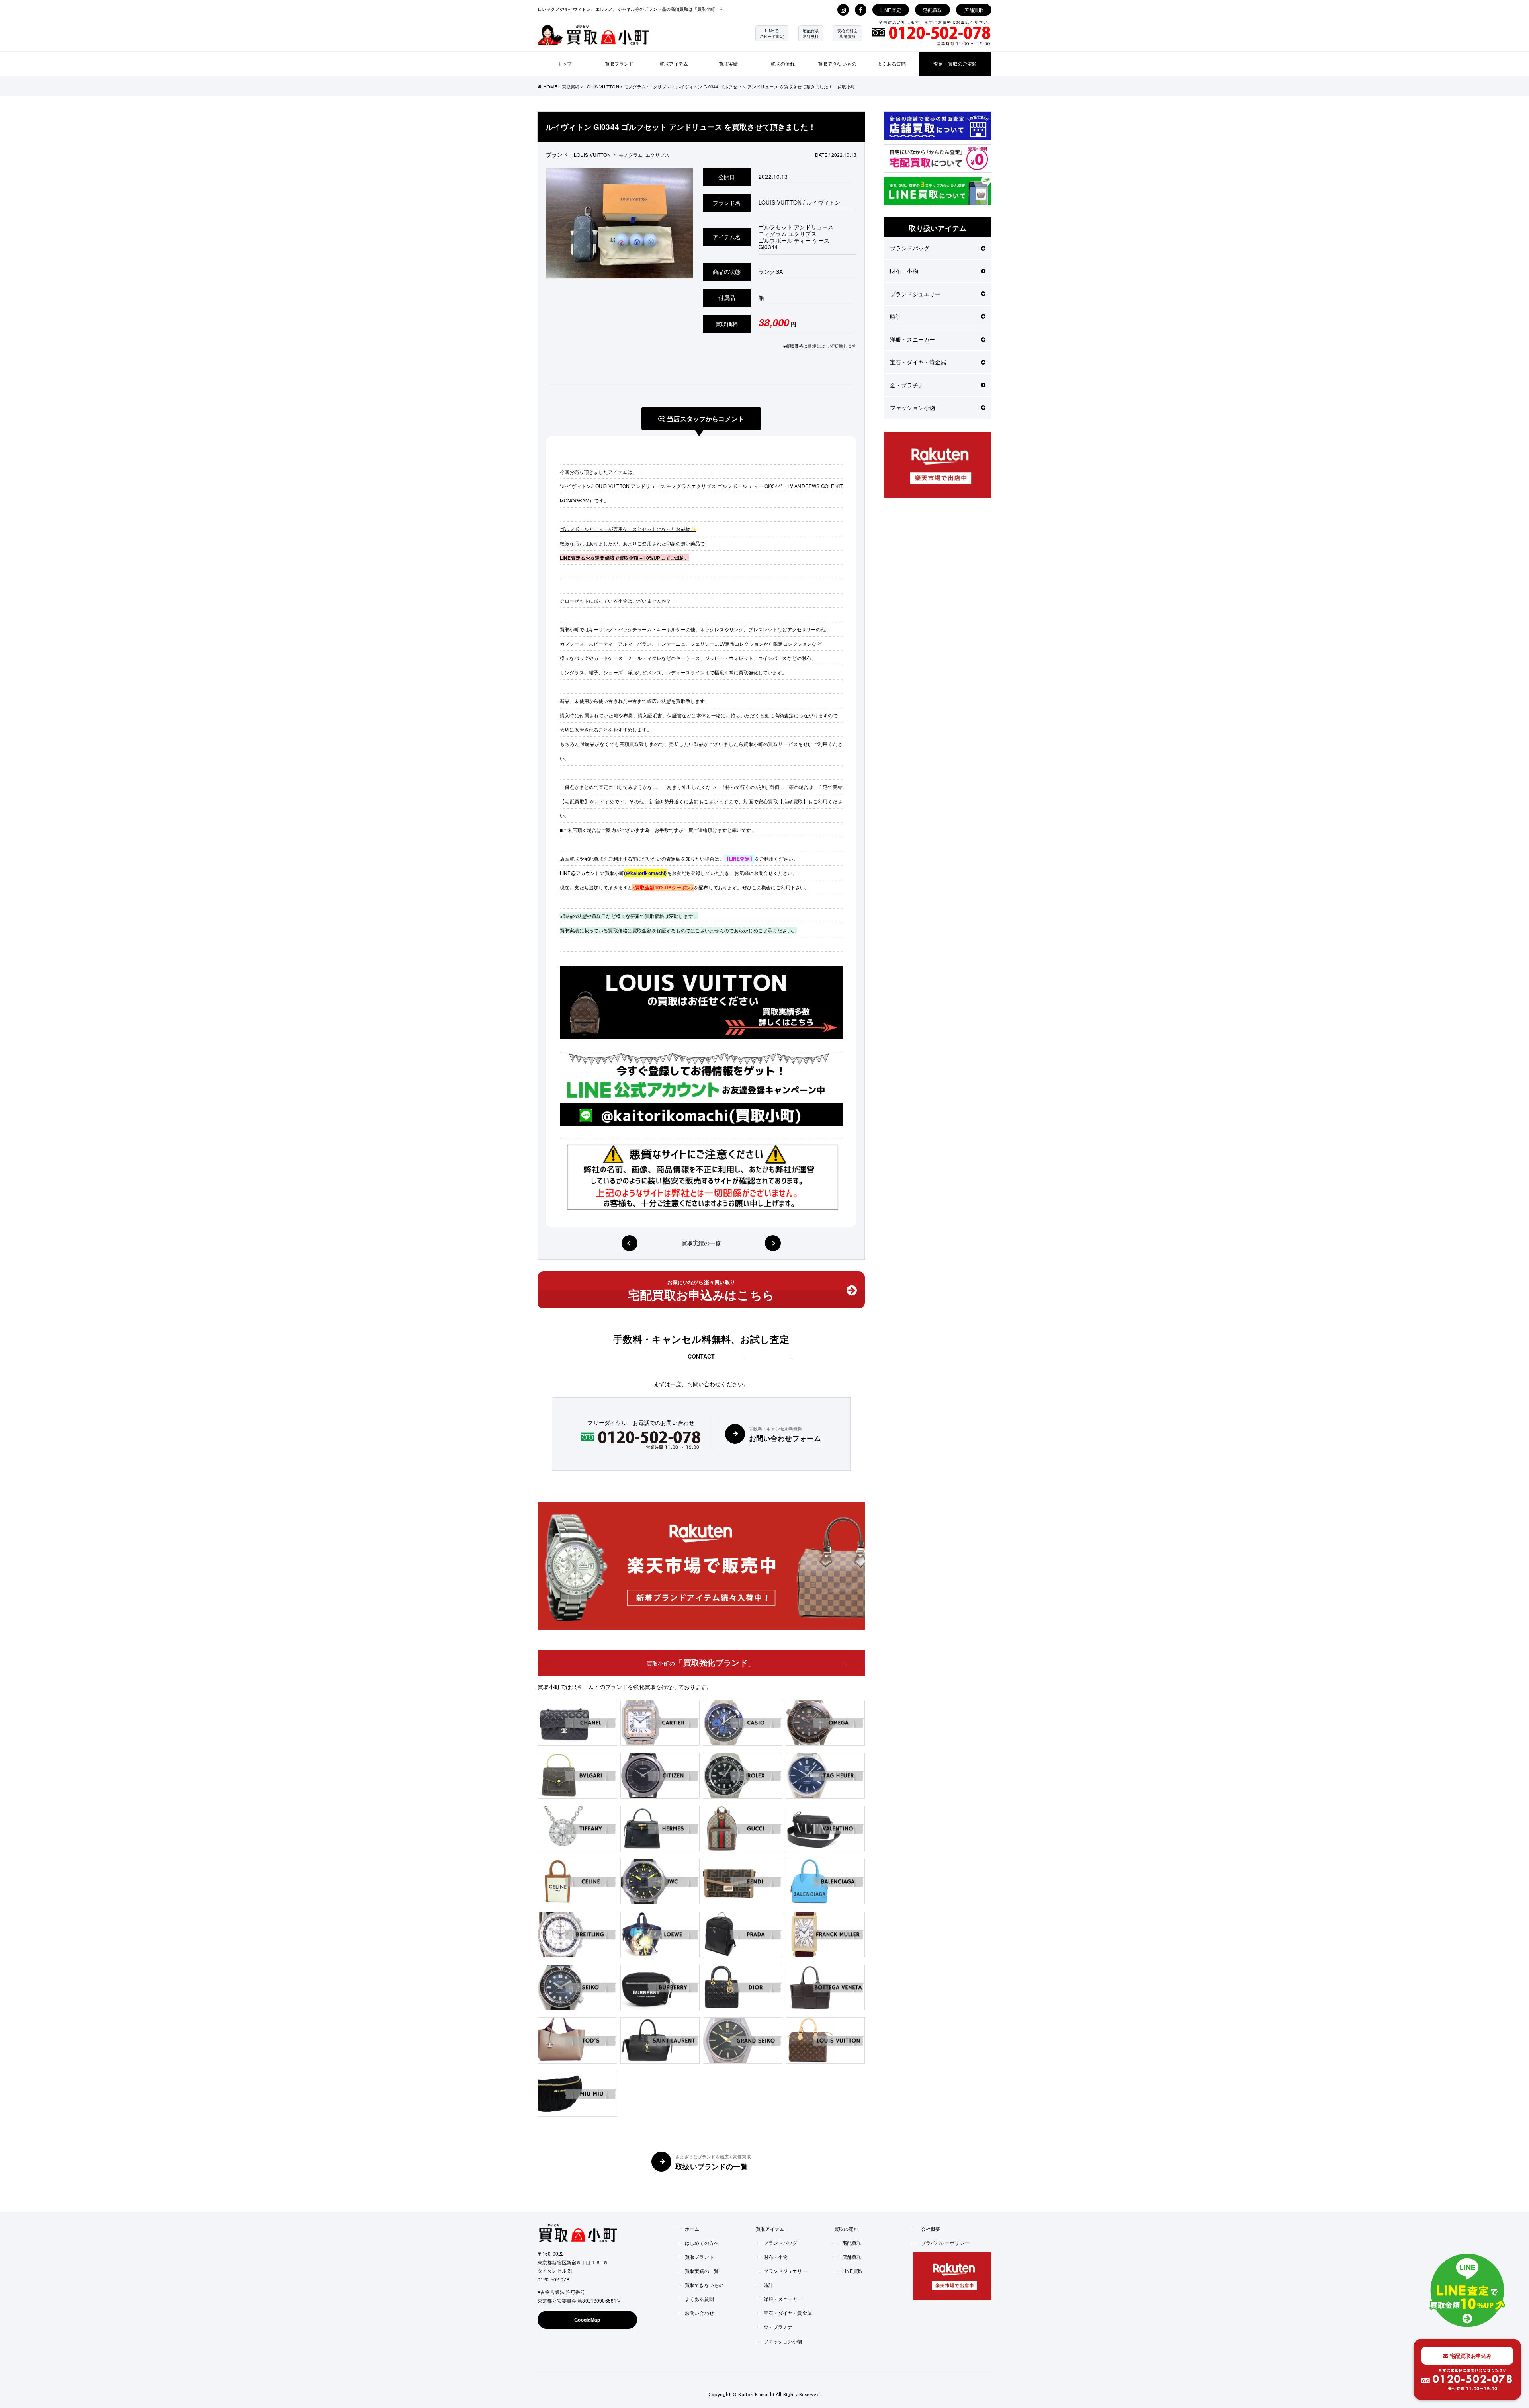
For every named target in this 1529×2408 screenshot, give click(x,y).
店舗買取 (974, 10)
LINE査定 (891, 10)
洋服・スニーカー (912, 339)
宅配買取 (933, 10)
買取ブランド (619, 63)
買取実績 (728, 63)
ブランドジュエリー (915, 294)
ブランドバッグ (910, 248)
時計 (896, 316)
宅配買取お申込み (1470, 2356)
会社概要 (931, 2229)
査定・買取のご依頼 (955, 63)
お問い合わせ (699, 2313)
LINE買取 (852, 2271)
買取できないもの (837, 63)
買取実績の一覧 (701, 1243)
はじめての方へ (702, 2243)
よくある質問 (892, 63)
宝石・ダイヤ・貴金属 (918, 362)
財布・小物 (904, 271)
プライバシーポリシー (945, 2243)
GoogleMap (587, 2320)
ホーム (692, 2229)
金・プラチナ (907, 385)
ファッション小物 (912, 408)
